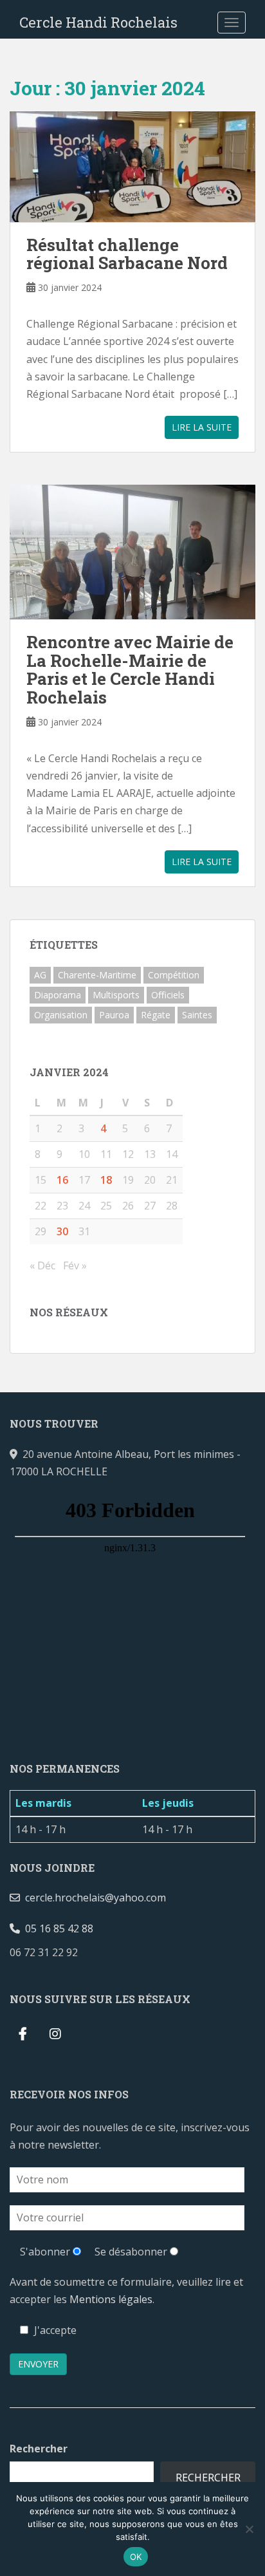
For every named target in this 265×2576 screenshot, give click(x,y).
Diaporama (58, 995)
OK (136, 2557)
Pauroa (114, 1015)
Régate (156, 1015)
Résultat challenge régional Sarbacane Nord (127, 254)
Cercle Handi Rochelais (98, 22)
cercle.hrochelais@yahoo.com (93, 1898)
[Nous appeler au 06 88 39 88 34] (88, 1952)
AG (40, 975)
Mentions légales (111, 2299)
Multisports (116, 995)
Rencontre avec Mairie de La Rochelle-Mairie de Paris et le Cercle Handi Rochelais (130, 669)
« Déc (42, 1265)
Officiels (168, 995)
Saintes (197, 1015)
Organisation (61, 1015)
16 (62, 1180)
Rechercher (39, 2449)
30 (62, 1231)
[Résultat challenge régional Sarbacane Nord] (132, 167)
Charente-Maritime (97, 975)
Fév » (75, 1265)
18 (106, 1180)
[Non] (249, 2529)
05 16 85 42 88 (57, 1928)
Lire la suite (202, 427)
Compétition (174, 975)
